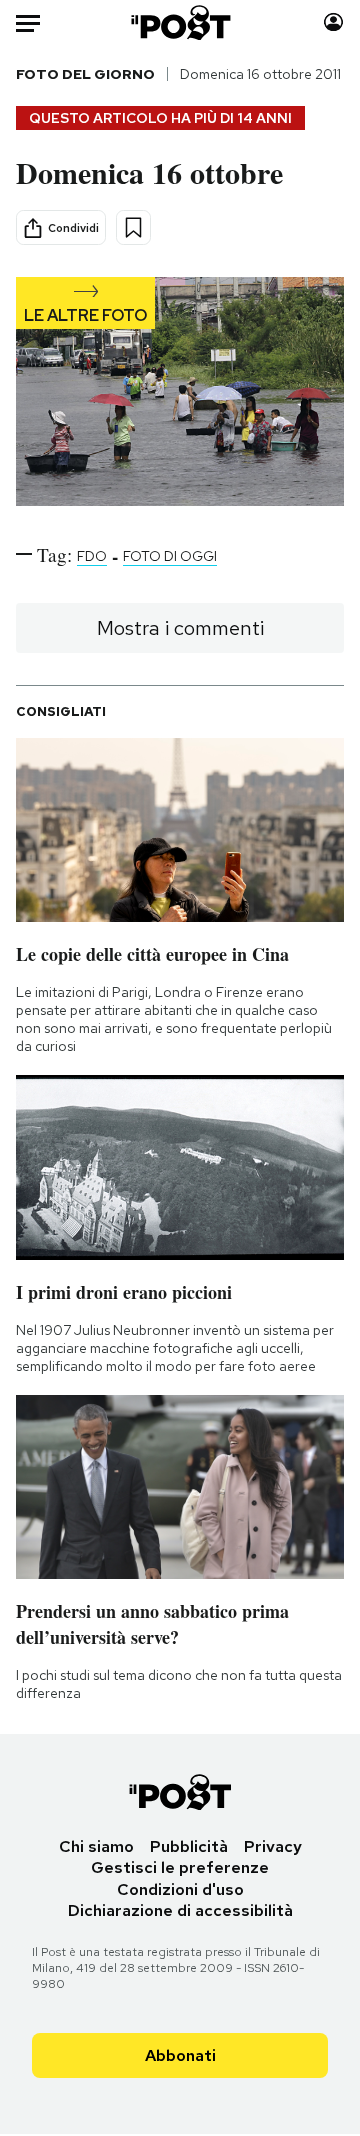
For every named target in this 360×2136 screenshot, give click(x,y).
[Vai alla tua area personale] (333, 22)
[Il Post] (180, 22)
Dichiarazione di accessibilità (180, 1910)
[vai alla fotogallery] (180, 393)
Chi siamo (96, 1846)
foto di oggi (170, 556)
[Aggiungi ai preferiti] (133, 227)
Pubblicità (189, 1846)
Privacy (273, 1846)
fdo (92, 556)
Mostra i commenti (180, 628)
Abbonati (180, 2055)
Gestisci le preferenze (180, 1867)
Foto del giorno (85, 74)
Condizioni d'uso (180, 1889)
